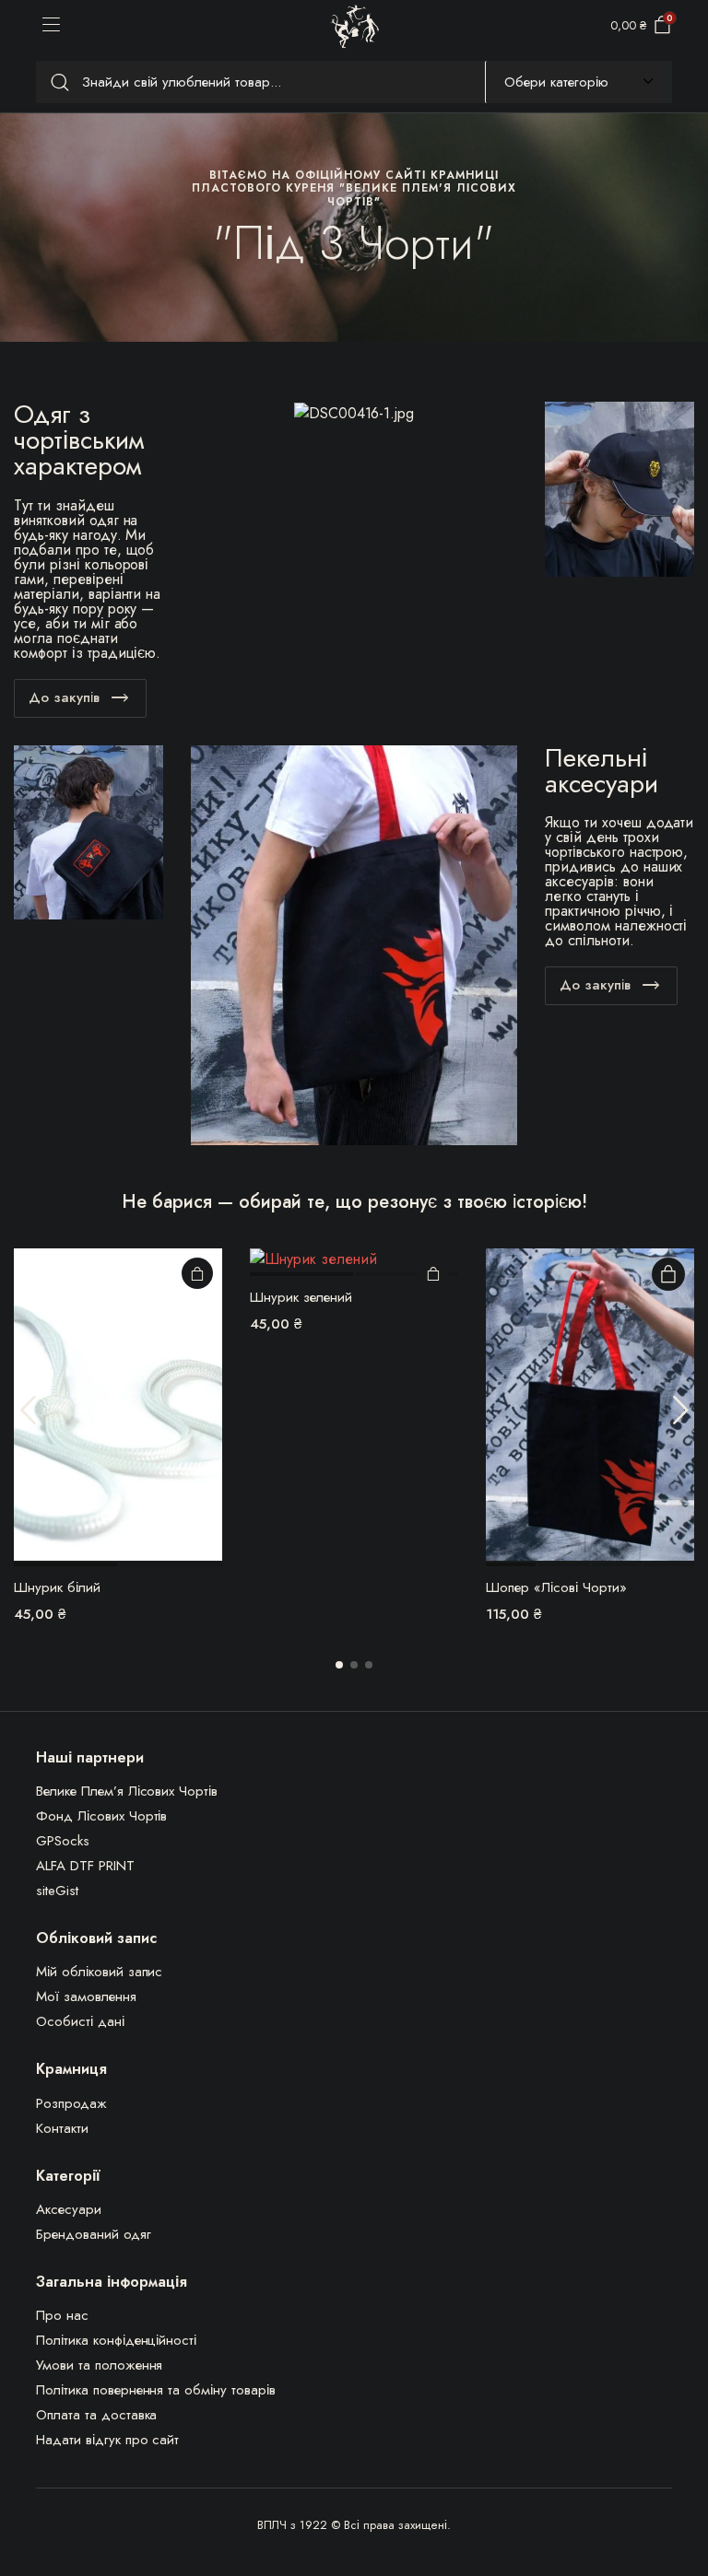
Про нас (62, 2315)
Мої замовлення (86, 1996)
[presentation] (28, 1410)
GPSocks (63, 1841)
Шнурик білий (57, 1587)
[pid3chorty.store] (354, 26)
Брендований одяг (94, 2234)
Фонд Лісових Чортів (101, 1816)
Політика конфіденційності (116, 2340)
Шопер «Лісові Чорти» (556, 1587)
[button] (339, 1665)
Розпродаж (71, 2103)
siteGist (57, 1891)
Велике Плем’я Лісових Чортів (127, 1791)
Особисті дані (80, 2021)
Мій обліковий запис (99, 1972)
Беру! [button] (197, 1273)
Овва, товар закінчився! (668, 1274)
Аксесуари (69, 2209)
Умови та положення (99, 2365)
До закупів (64, 697)
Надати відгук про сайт (107, 2440)
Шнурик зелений (301, 1297)
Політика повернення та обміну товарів (156, 2390)
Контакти (62, 2128)
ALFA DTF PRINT (85, 1866)
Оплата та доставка (96, 2415)
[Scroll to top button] (678, 2493)
